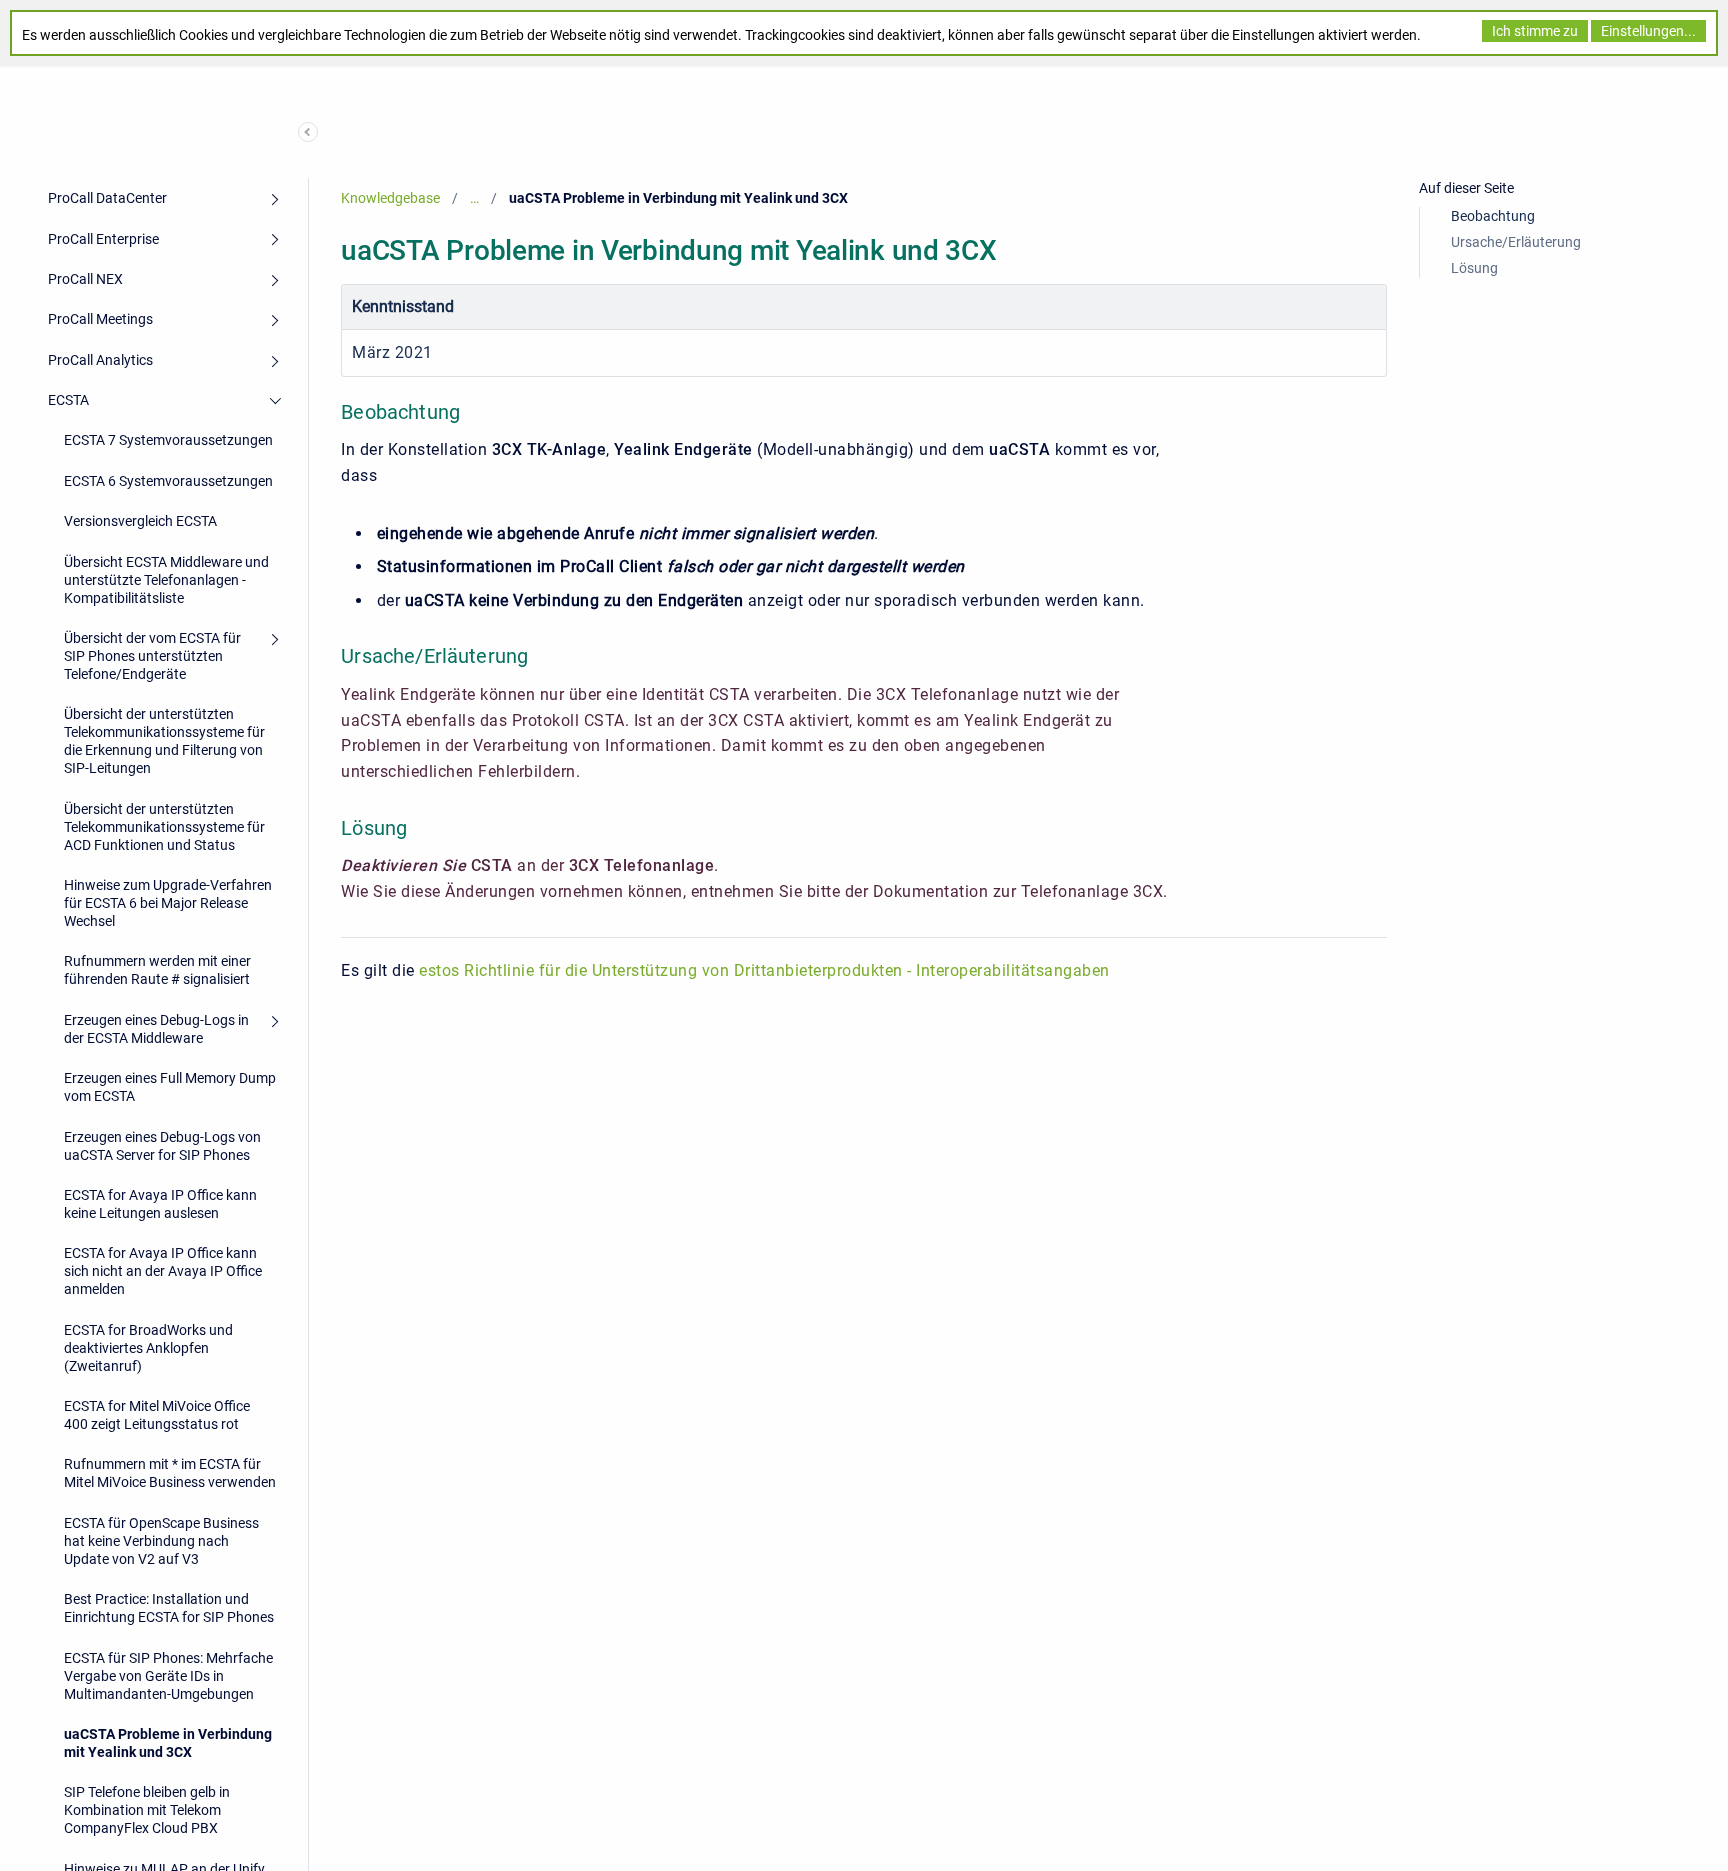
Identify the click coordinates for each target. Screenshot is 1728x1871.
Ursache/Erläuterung (1516, 242)
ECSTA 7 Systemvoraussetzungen (168, 440)
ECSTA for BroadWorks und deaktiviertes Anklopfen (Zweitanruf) (148, 1348)
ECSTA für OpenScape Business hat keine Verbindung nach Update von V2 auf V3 (161, 1541)
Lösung (1474, 268)
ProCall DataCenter (107, 198)
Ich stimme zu (1535, 31)
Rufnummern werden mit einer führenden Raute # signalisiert (157, 970)
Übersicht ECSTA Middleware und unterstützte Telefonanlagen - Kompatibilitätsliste (166, 580)
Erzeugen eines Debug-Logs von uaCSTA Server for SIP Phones (162, 1146)
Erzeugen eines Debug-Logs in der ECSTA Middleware (156, 1029)
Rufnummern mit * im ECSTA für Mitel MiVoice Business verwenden (170, 1473)
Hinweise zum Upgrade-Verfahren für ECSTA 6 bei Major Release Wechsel (168, 903)
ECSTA (68, 400)
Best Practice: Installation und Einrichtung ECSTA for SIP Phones (169, 1608)
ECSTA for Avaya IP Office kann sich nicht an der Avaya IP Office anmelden (163, 1271)
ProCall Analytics (100, 360)
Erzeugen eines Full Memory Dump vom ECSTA (170, 1087)
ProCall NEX (85, 279)
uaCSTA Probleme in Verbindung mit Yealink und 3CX (168, 1743)
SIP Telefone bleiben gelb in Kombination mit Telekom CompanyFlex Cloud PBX (147, 1810)
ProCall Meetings (100, 319)
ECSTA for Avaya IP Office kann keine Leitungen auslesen (160, 1204)
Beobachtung (1493, 216)
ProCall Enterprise (103, 239)
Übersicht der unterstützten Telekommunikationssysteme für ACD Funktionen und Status (164, 827)
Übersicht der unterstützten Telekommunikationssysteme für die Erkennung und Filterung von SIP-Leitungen (164, 741)
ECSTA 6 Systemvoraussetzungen (168, 481)
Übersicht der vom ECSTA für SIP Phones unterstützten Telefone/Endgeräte (152, 656)
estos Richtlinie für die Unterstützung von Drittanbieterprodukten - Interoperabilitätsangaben (764, 970)
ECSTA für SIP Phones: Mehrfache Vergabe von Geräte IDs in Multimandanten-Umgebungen (168, 1676)
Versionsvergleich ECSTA (140, 521)
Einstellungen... (1648, 31)
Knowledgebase (390, 198)
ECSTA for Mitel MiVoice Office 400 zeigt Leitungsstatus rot (157, 1415)
